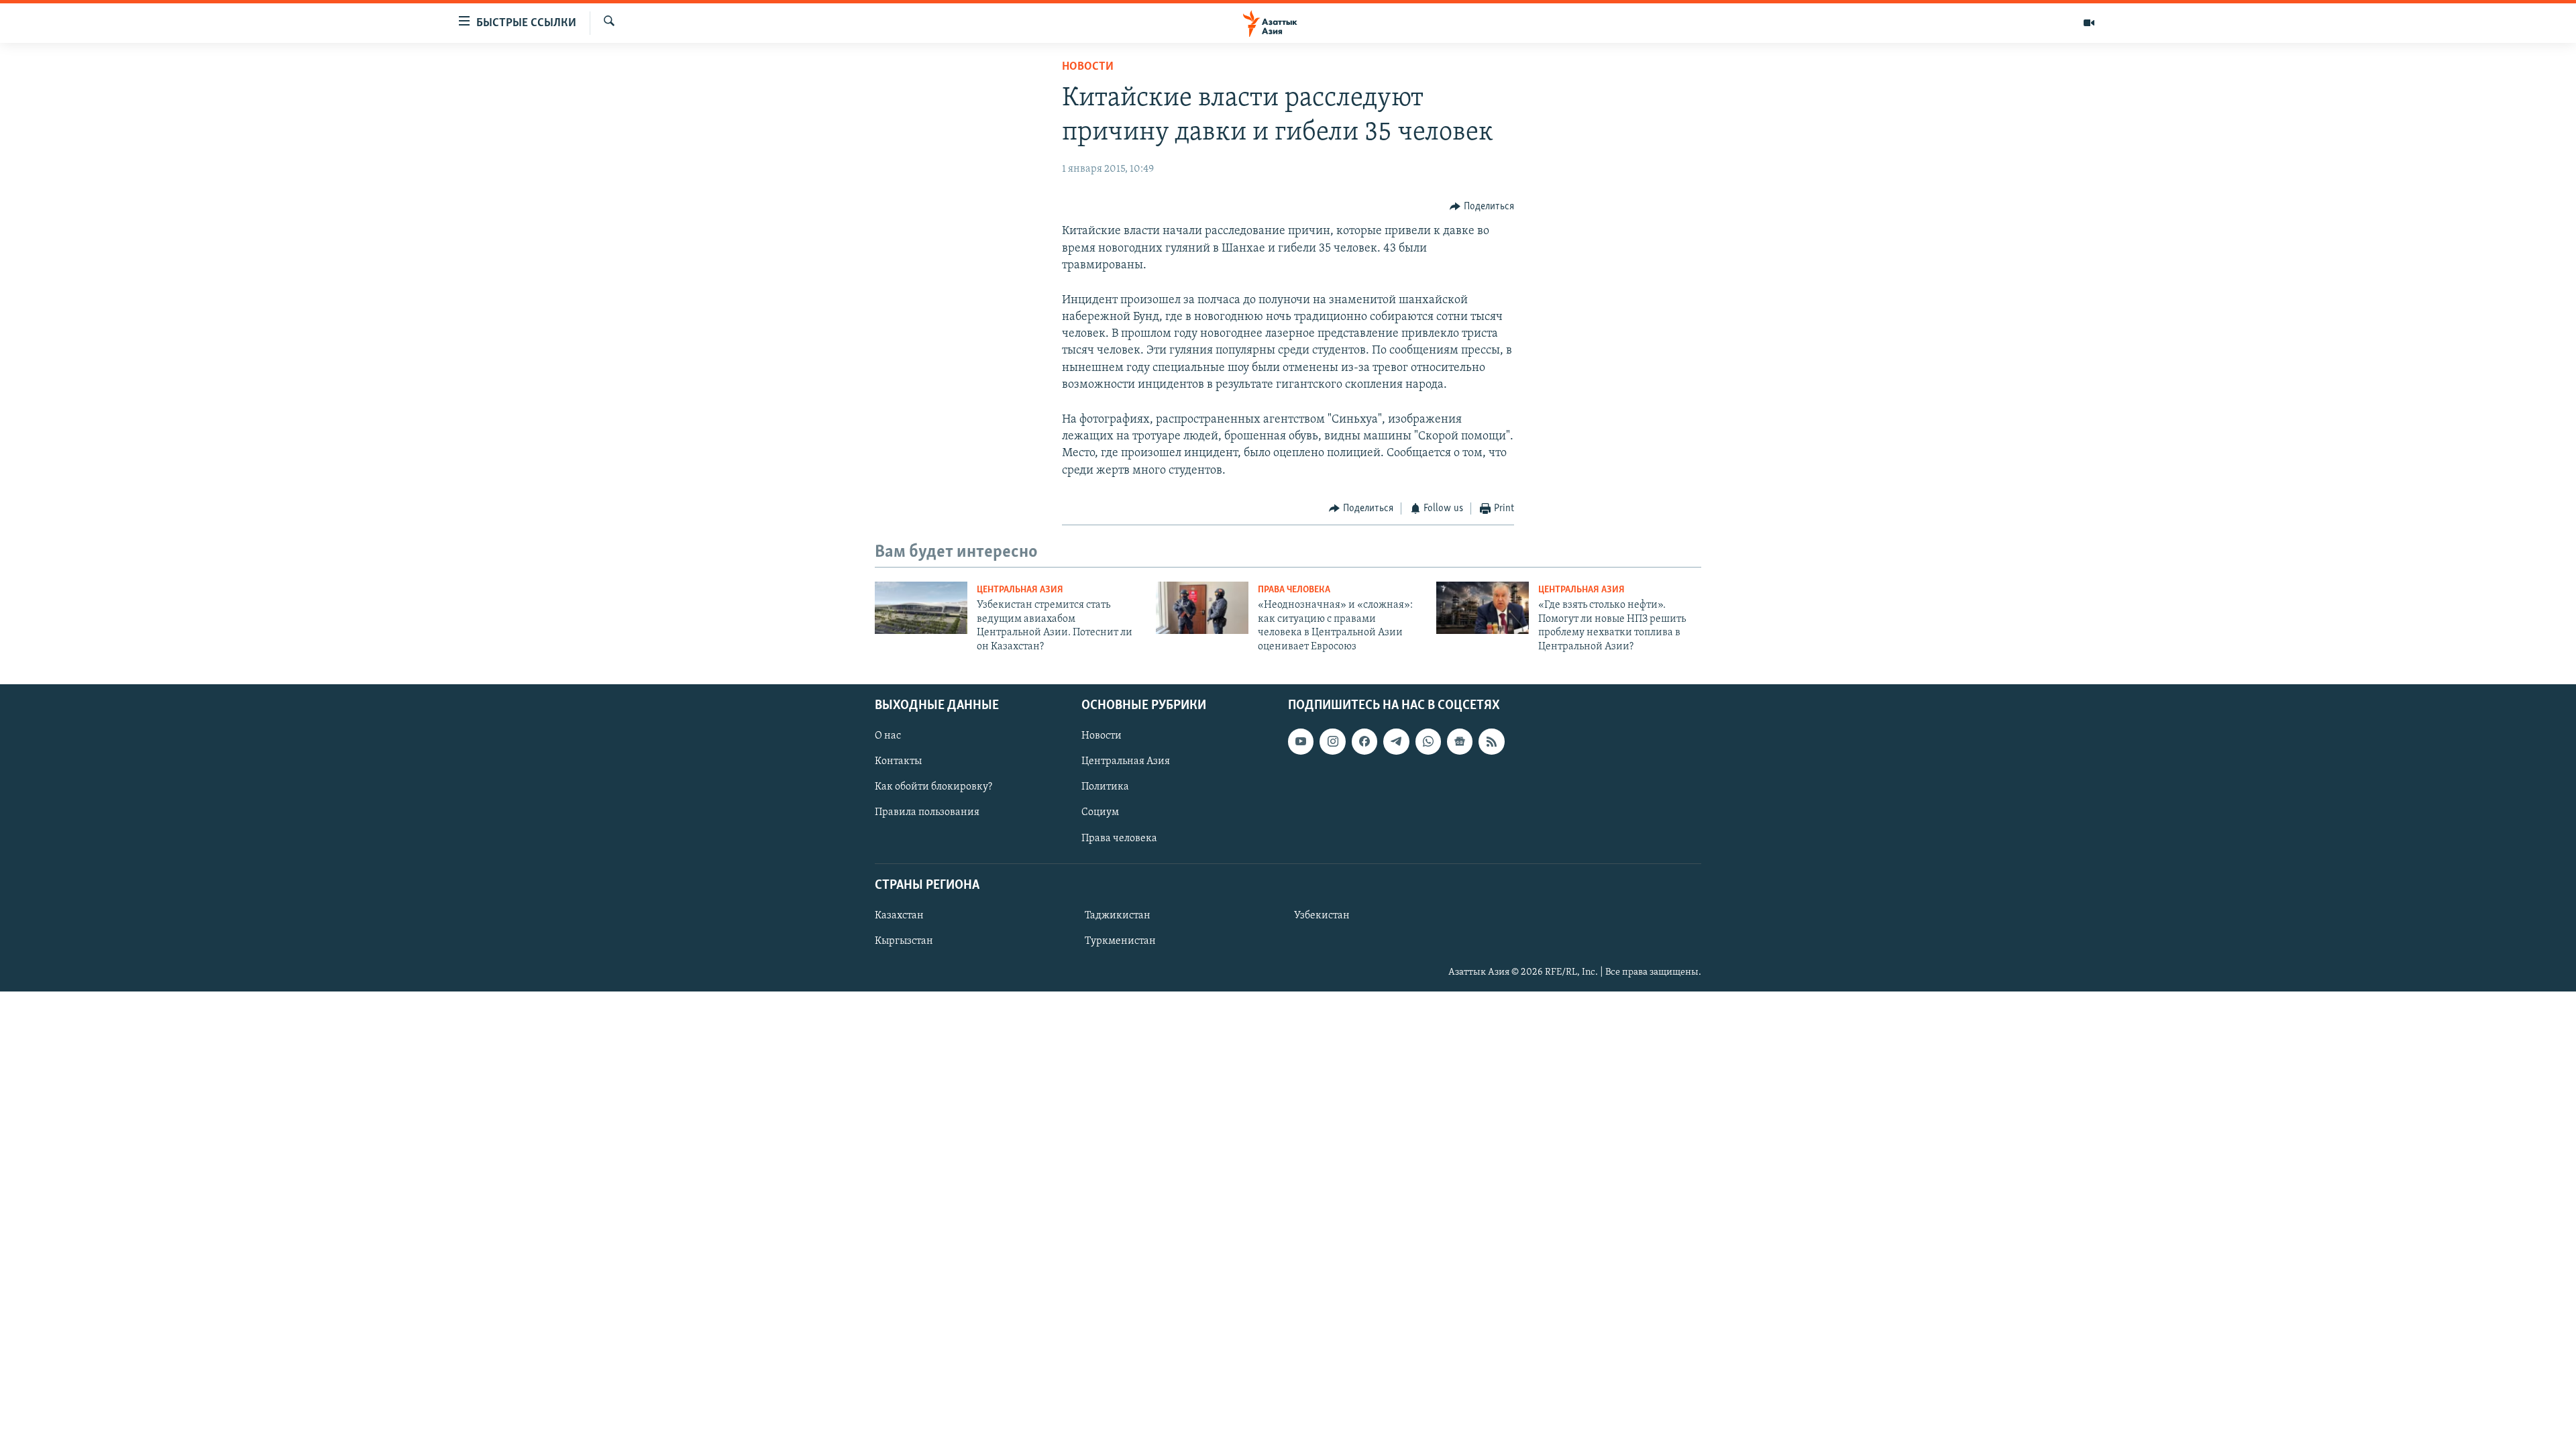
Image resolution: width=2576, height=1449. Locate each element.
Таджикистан (1118, 916)
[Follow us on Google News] (1460, 741)
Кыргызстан (904, 941)
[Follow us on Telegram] (1396, 741)
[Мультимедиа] (2089, 23)
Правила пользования (927, 812)
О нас (888, 736)
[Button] (1482, 207)
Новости (1088, 67)
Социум (1100, 812)
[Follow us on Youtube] (1301, 741)
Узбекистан (1322, 916)
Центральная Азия (1020, 590)
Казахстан (899, 916)
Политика (1105, 787)
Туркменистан (1120, 941)
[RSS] (1491, 741)
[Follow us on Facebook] (1364, 741)
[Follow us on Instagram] (1332, 741)
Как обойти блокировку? (933, 787)
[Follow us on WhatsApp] (1428, 741)
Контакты (898, 761)
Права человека (1294, 590)
